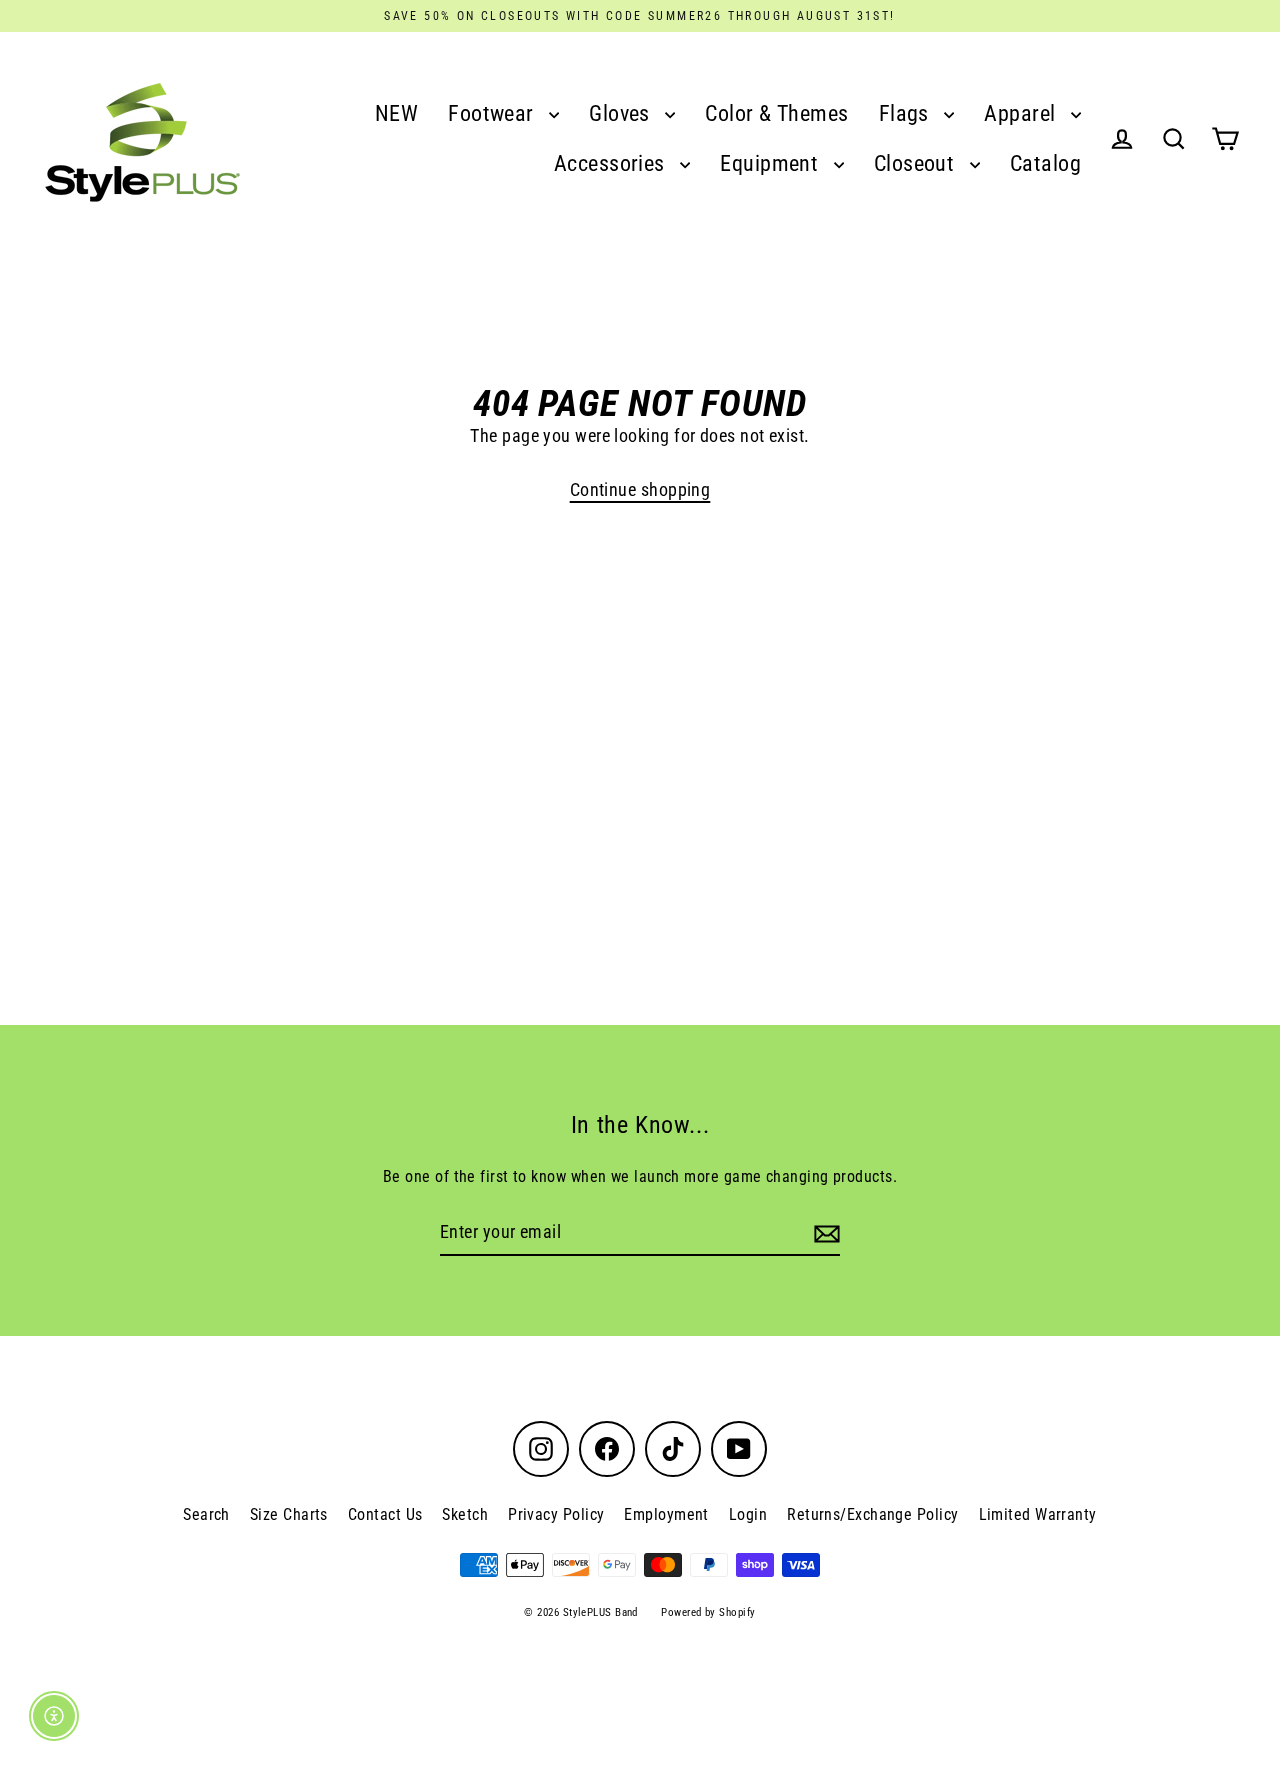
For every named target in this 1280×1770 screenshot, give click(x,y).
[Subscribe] (824, 1233)
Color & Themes (776, 113)
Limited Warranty (1038, 1514)
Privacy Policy (556, 1514)
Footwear (493, 113)
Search (206, 1514)
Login (748, 1514)
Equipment (772, 163)
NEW (396, 113)
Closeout (917, 163)
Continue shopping (640, 489)
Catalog (1045, 163)
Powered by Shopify (708, 1612)
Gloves (622, 113)
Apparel (1022, 113)
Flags (907, 113)
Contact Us (385, 1514)
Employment (666, 1514)
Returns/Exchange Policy (872, 1514)
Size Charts (289, 1514)
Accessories (612, 163)
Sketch (465, 1514)
